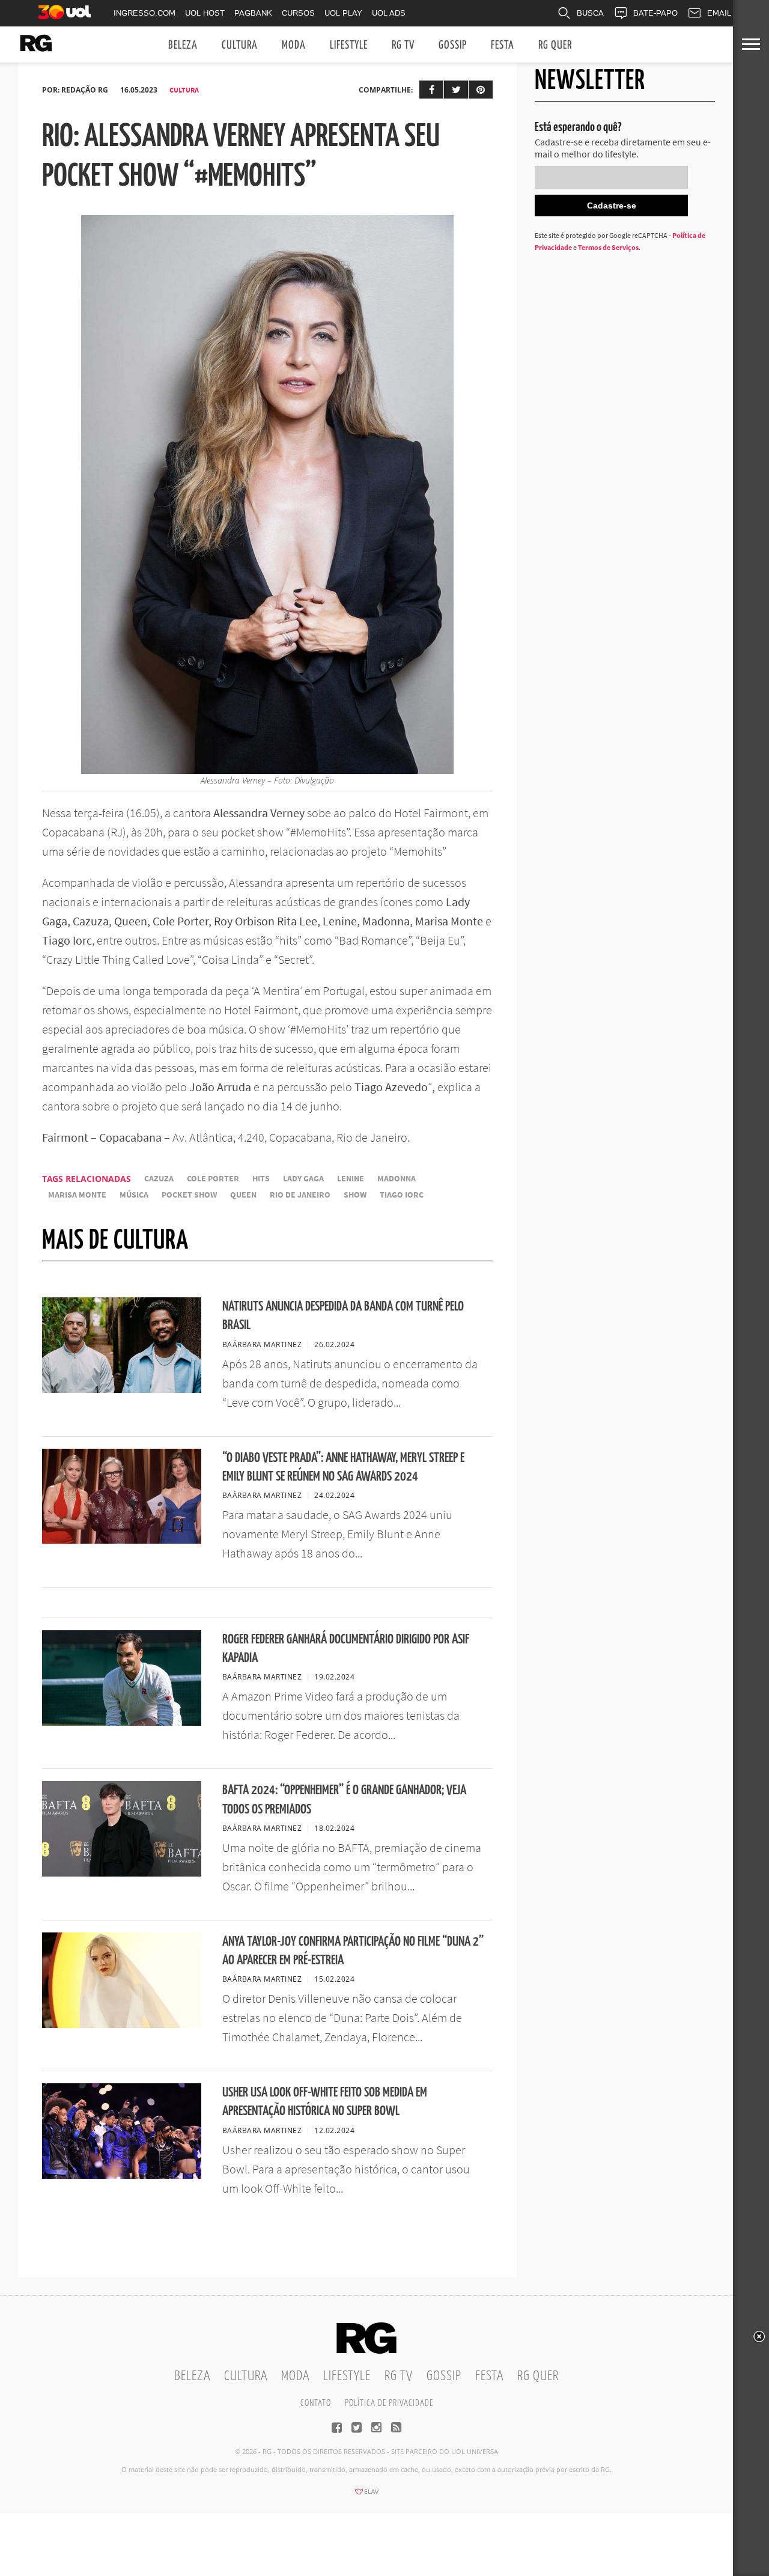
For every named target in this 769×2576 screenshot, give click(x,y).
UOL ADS (389, 13)
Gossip (453, 45)
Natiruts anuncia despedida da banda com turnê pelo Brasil (343, 1316)
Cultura (240, 45)
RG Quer (555, 45)
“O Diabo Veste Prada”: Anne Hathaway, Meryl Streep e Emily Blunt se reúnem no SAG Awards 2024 (343, 1467)
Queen (243, 1195)
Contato (316, 2403)
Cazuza (159, 1179)
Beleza (183, 45)
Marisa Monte (77, 1195)
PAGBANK (253, 13)
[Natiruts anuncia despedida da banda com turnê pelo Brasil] (122, 1389)
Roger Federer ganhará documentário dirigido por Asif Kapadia (346, 1649)
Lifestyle (349, 45)
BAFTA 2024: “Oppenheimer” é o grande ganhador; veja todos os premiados (344, 1800)
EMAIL (719, 13)
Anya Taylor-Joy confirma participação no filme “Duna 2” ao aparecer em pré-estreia (353, 1951)
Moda (294, 45)
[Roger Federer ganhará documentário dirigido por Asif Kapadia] (122, 1722)
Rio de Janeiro (300, 1195)
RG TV (403, 45)
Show (355, 1195)
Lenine (351, 1179)
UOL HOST (205, 13)
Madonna (397, 1179)
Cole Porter (213, 1179)
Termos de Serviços (608, 247)
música (134, 1195)
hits (261, 1179)
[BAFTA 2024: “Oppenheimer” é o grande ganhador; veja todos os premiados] (122, 1873)
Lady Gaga (303, 1179)
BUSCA (590, 13)
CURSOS (298, 13)
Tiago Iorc (402, 1195)
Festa (503, 45)
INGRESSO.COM (144, 13)
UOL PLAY (343, 13)
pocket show (189, 1195)
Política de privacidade (389, 2403)
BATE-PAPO (655, 13)
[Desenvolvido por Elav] (366, 2495)
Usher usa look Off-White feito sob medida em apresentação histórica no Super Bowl (325, 2102)
